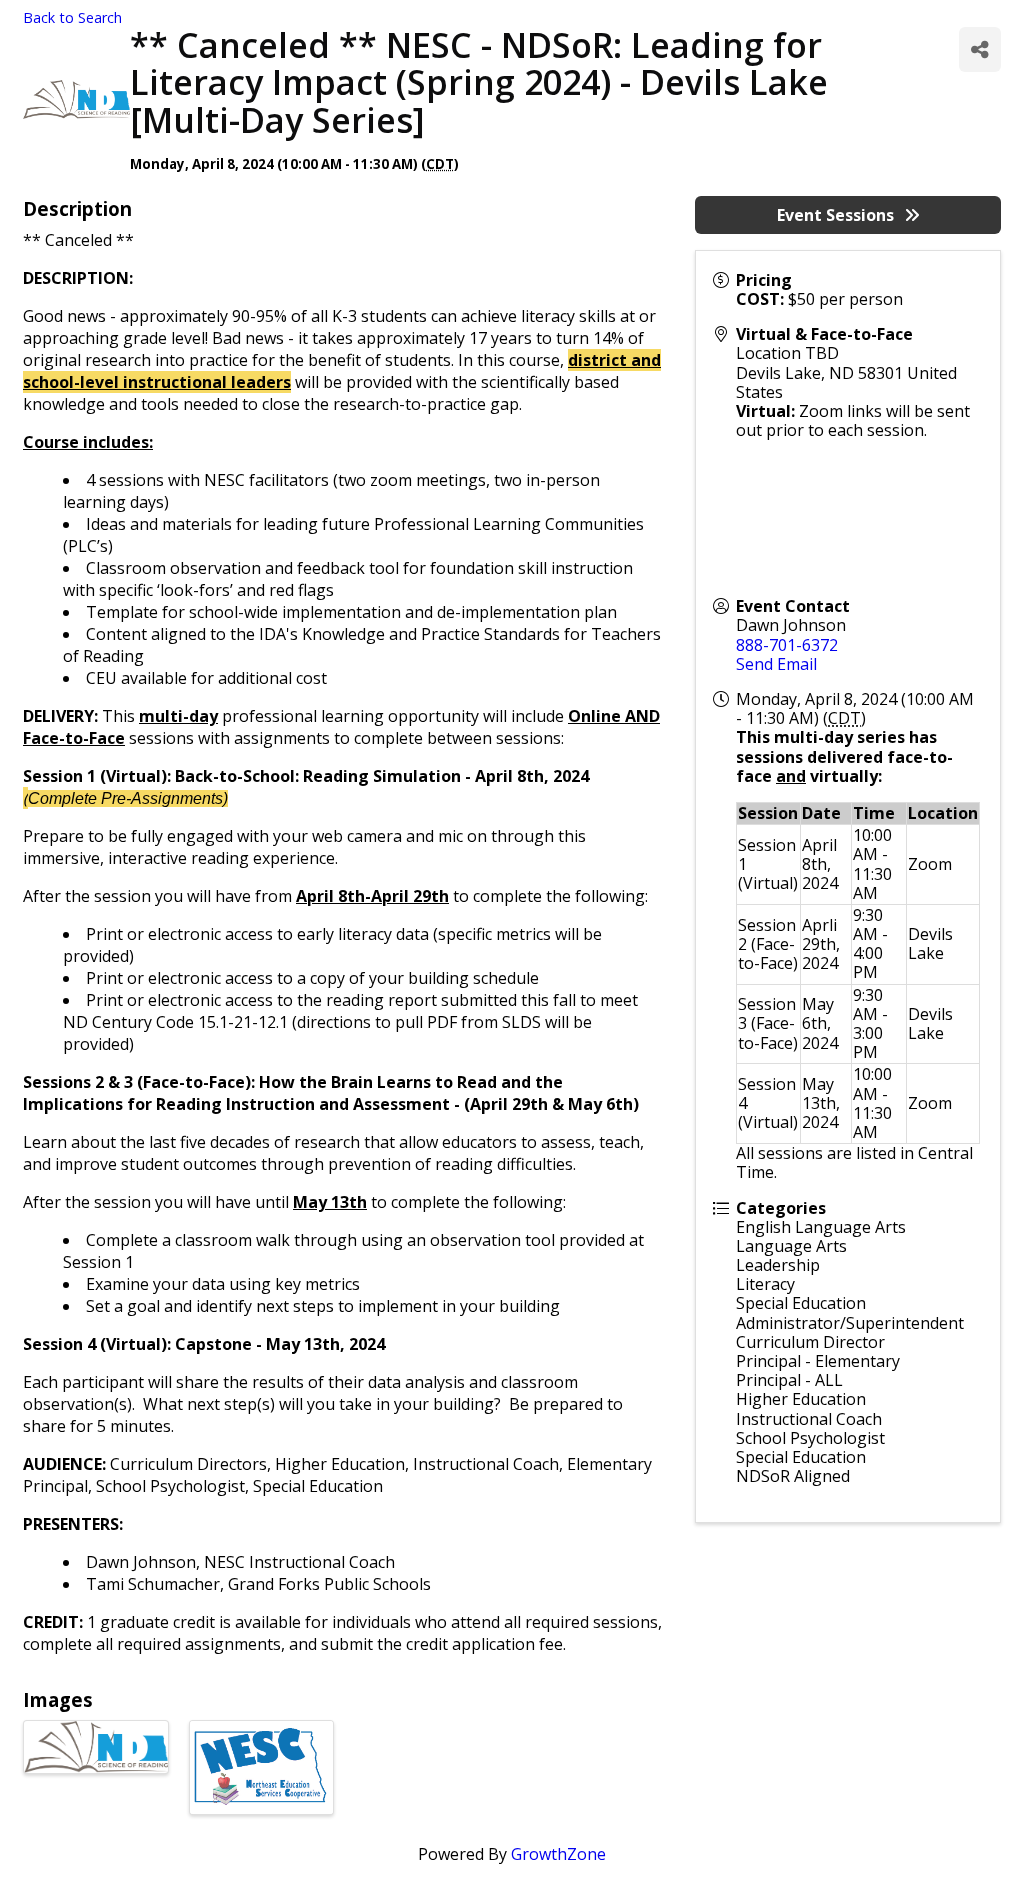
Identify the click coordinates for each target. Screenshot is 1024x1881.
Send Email (776, 664)
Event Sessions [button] (835, 215)
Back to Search (72, 17)
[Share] (980, 49)
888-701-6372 (787, 645)
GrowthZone (558, 1854)
